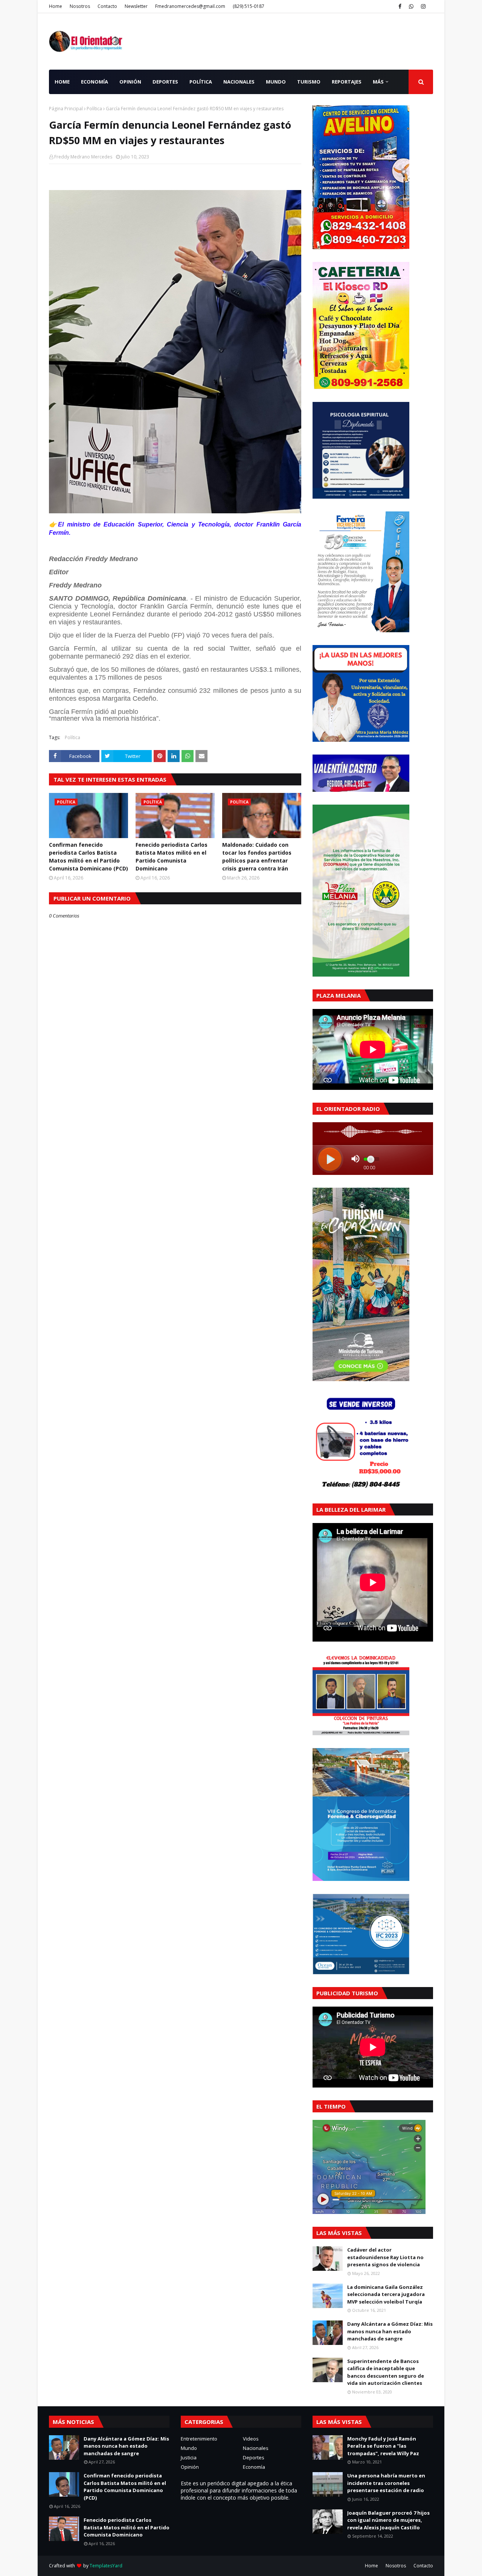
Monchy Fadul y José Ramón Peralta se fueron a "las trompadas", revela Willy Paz (383, 2446)
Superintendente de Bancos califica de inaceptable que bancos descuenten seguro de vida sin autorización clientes (386, 2372)
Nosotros (80, 6)
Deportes (254, 2457)
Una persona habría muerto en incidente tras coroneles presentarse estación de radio (386, 2483)
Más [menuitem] (378, 82)
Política (94, 109)
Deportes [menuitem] (165, 82)
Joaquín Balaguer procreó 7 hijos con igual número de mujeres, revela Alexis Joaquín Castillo (388, 2520)
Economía (254, 2467)
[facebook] (400, 6)
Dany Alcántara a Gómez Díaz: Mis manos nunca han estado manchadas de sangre (390, 2331)
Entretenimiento (199, 2439)
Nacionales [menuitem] (239, 82)
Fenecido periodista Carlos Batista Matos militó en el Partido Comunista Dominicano (172, 857)
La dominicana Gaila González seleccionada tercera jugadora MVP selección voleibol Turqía (386, 2294)
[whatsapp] (411, 6)
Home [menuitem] (62, 82)
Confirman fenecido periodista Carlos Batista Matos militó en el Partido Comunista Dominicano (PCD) (88, 857)
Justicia (189, 2457)
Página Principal (66, 109)
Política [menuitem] (201, 82)
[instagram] (423, 6)
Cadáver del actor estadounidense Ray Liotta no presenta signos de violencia (385, 2257)
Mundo (189, 2448)
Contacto (107, 6)
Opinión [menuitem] (130, 82)
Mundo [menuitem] (276, 82)
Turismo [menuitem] (309, 82)
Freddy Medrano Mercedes (83, 157)
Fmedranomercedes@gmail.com (190, 6)
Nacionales (256, 2448)
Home (56, 6)
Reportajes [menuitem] (347, 82)
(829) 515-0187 (249, 6)
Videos (251, 2439)
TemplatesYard (106, 2566)
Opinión (190, 2467)
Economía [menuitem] (95, 82)
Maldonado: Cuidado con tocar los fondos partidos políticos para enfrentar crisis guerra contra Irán (257, 857)
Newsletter (136, 6)
